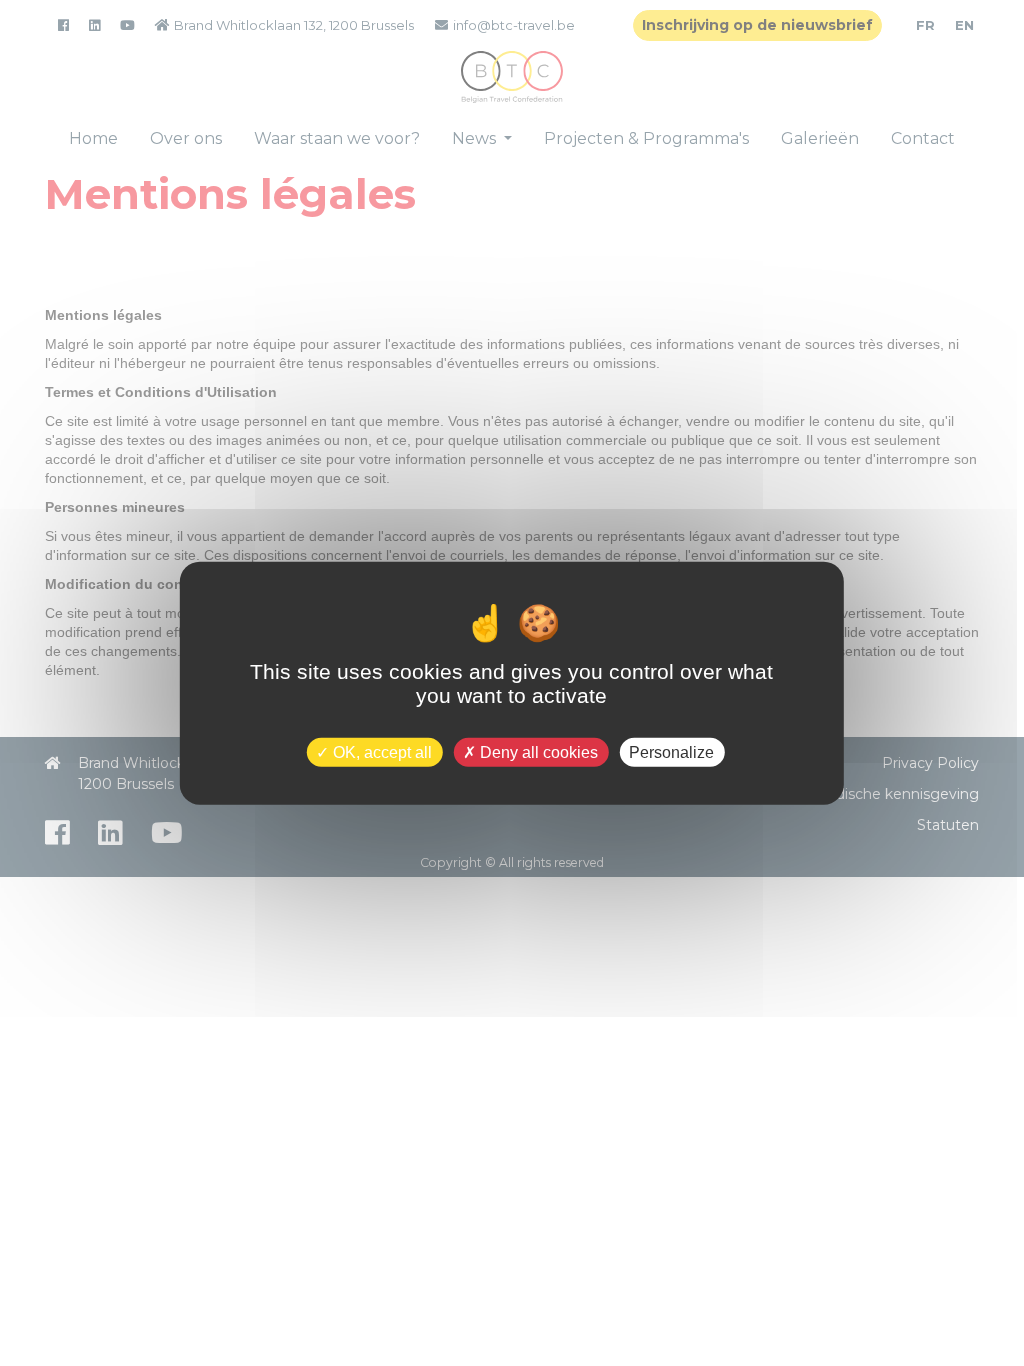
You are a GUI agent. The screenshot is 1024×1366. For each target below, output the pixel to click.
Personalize (671, 751)
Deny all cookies (537, 751)
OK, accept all (380, 751)
